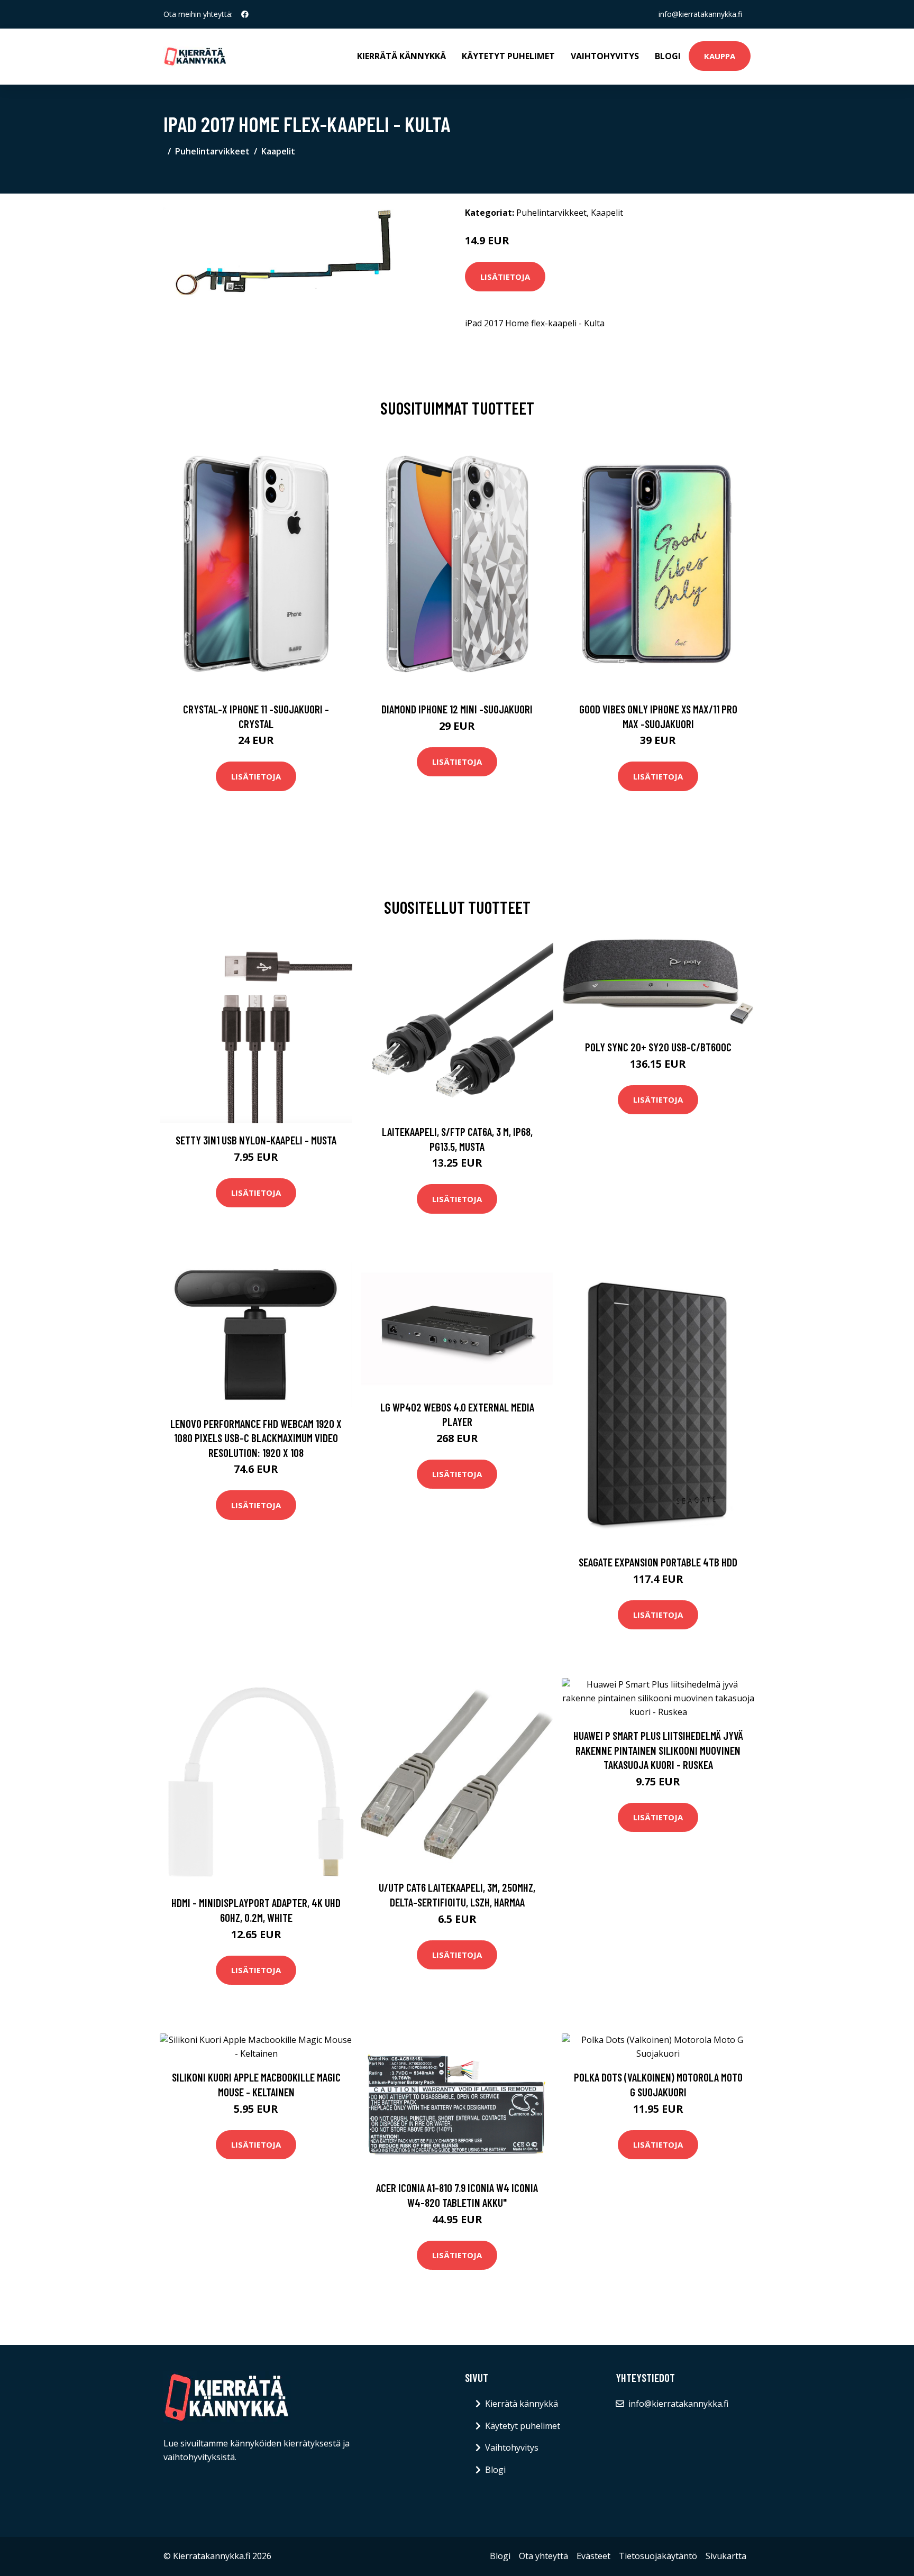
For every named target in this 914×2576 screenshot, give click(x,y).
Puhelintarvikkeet (212, 151)
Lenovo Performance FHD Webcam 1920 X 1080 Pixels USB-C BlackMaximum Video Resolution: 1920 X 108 (256, 1438)
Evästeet (593, 2556)
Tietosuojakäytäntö (658, 2556)
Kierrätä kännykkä (401, 56)
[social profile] (245, 14)
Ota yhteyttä (543, 2556)
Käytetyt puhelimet (508, 56)
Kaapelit (278, 151)
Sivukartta (726, 2556)
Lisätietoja (505, 277)
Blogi (668, 56)
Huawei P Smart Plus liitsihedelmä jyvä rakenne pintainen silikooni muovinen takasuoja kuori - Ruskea (658, 1750)
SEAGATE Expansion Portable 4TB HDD (658, 1562)
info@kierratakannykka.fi (700, 14)
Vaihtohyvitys (605, 56)
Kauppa (720, 56)
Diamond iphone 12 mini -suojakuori (457, 709)
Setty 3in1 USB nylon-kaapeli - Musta (256, 1140)
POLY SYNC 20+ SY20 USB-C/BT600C (658, 1047)
